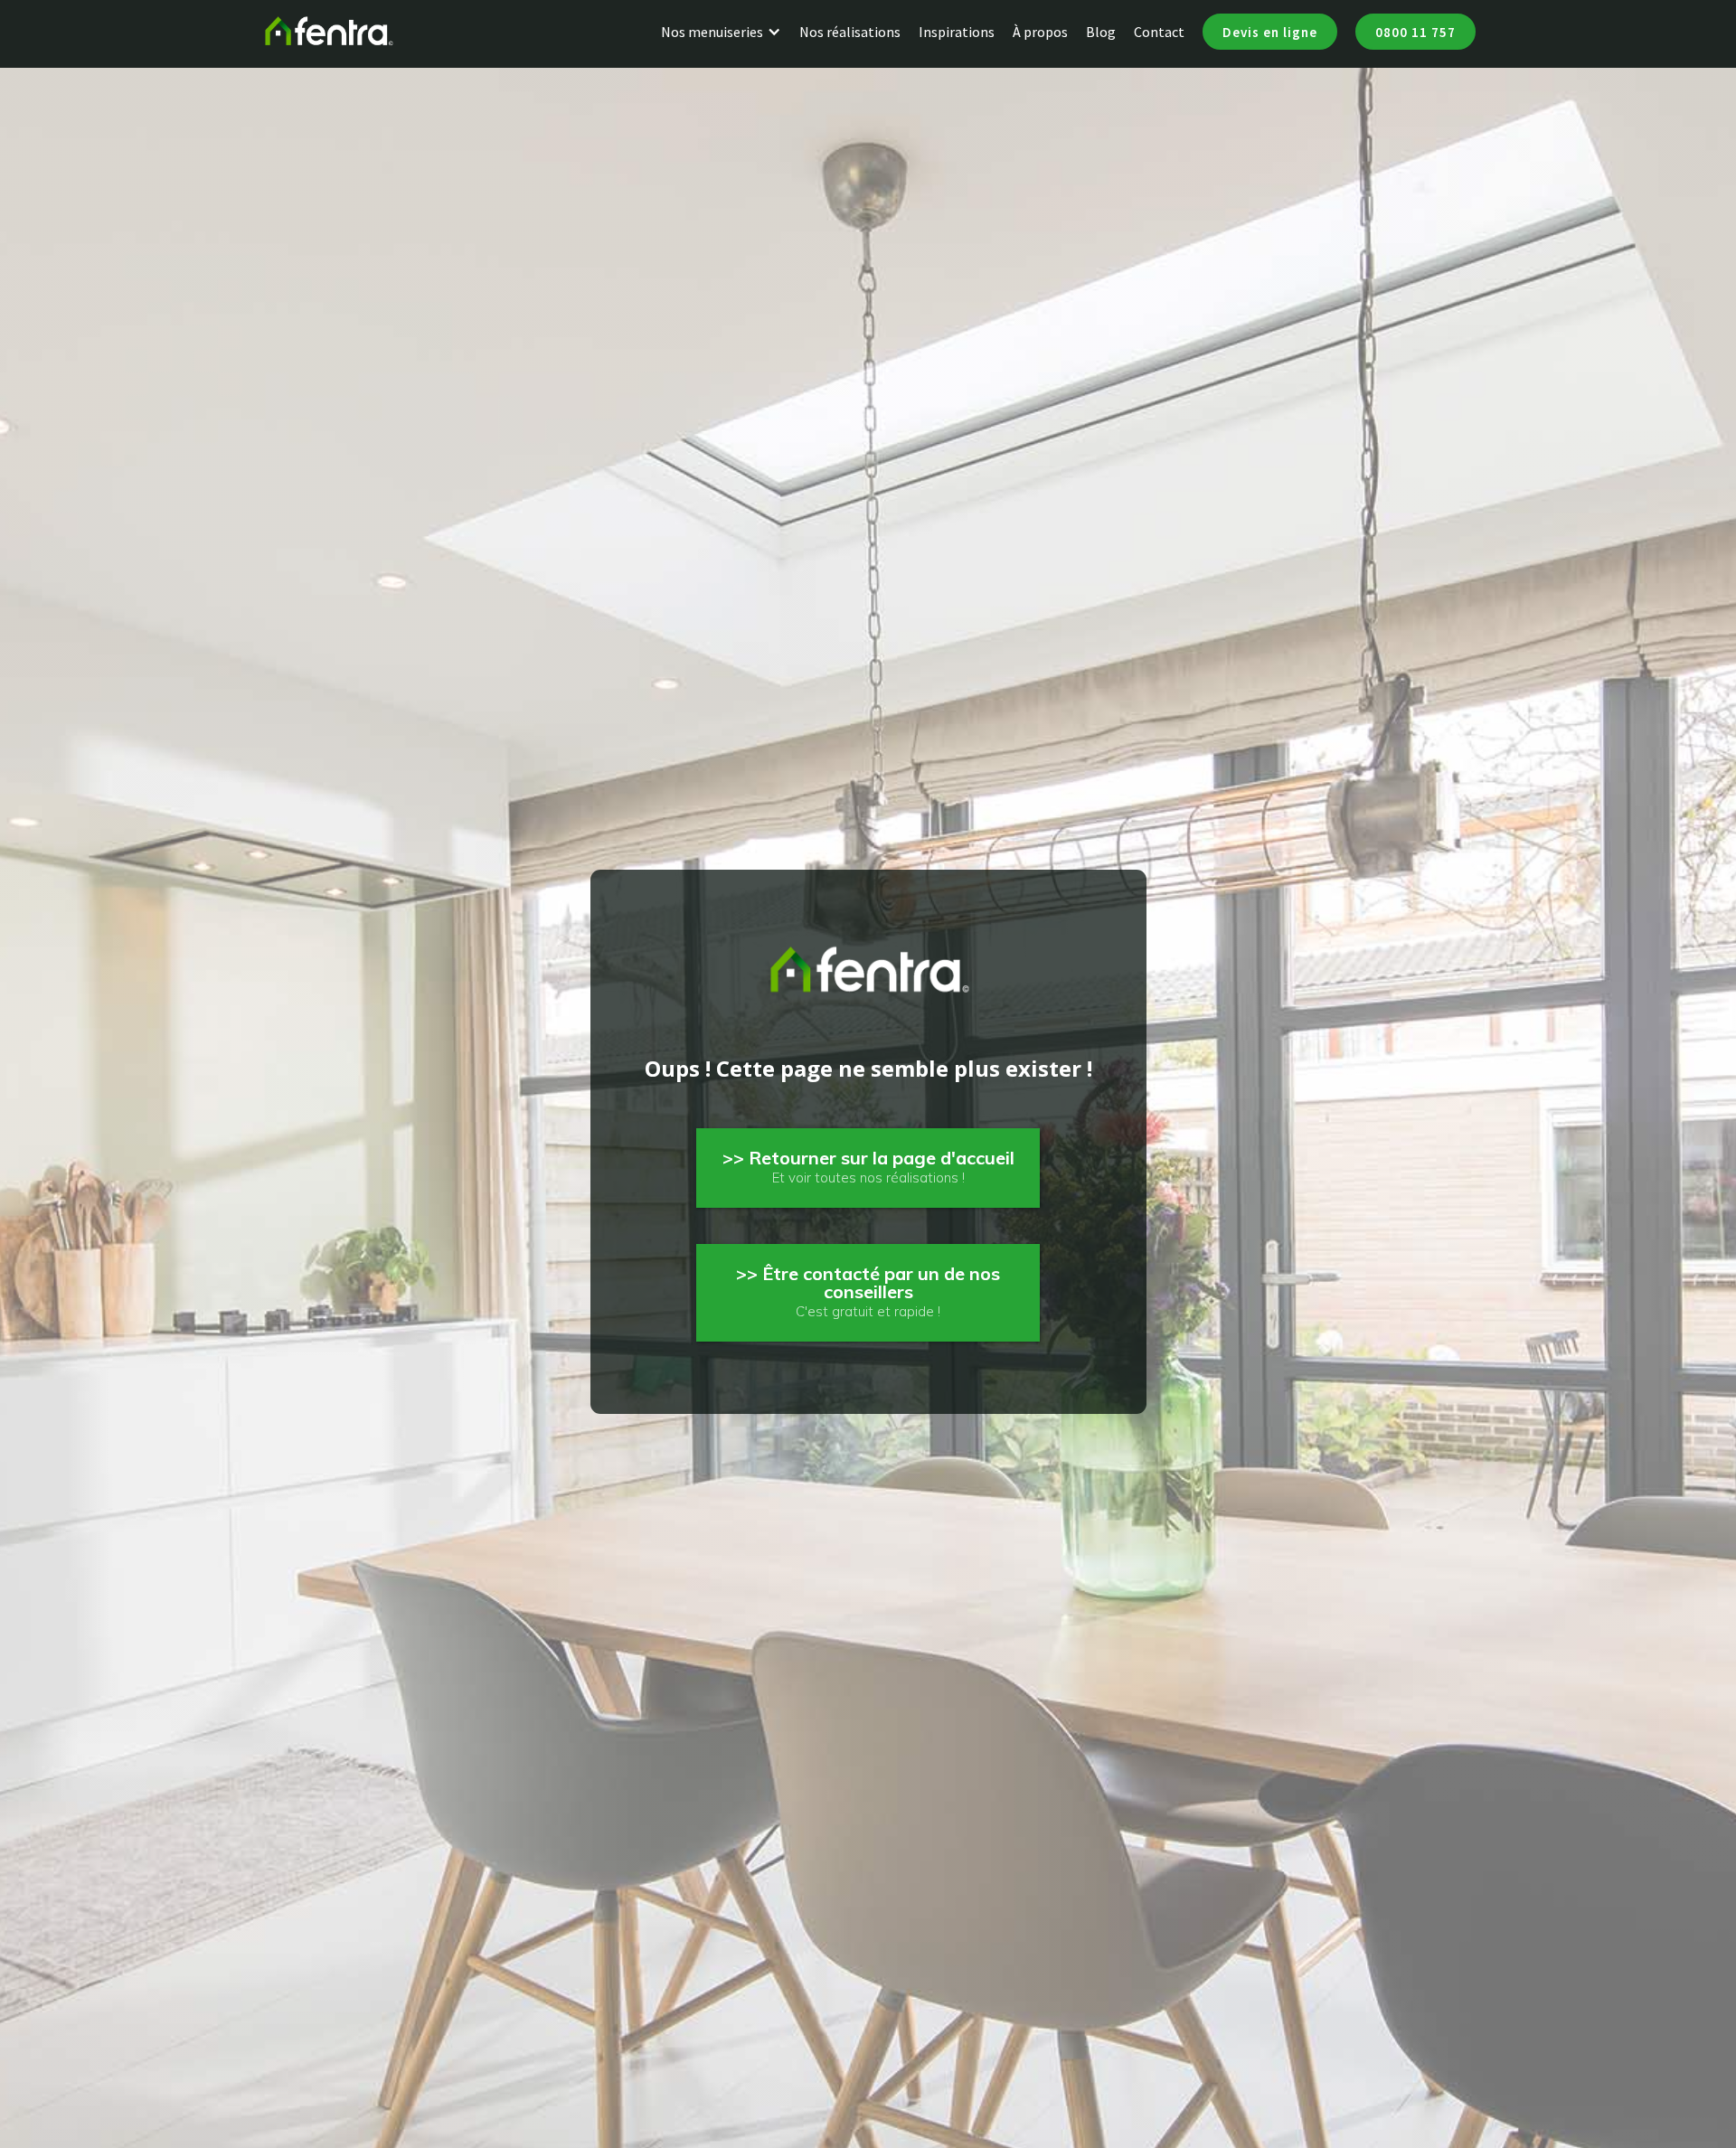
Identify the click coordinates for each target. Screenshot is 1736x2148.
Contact (1159, 32)
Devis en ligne (1270, 32)
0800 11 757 (1415, 32)
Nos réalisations (850, 32)
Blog (1101, 32)
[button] (730, 32)
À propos (1040, 32)
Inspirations (957, 32)
